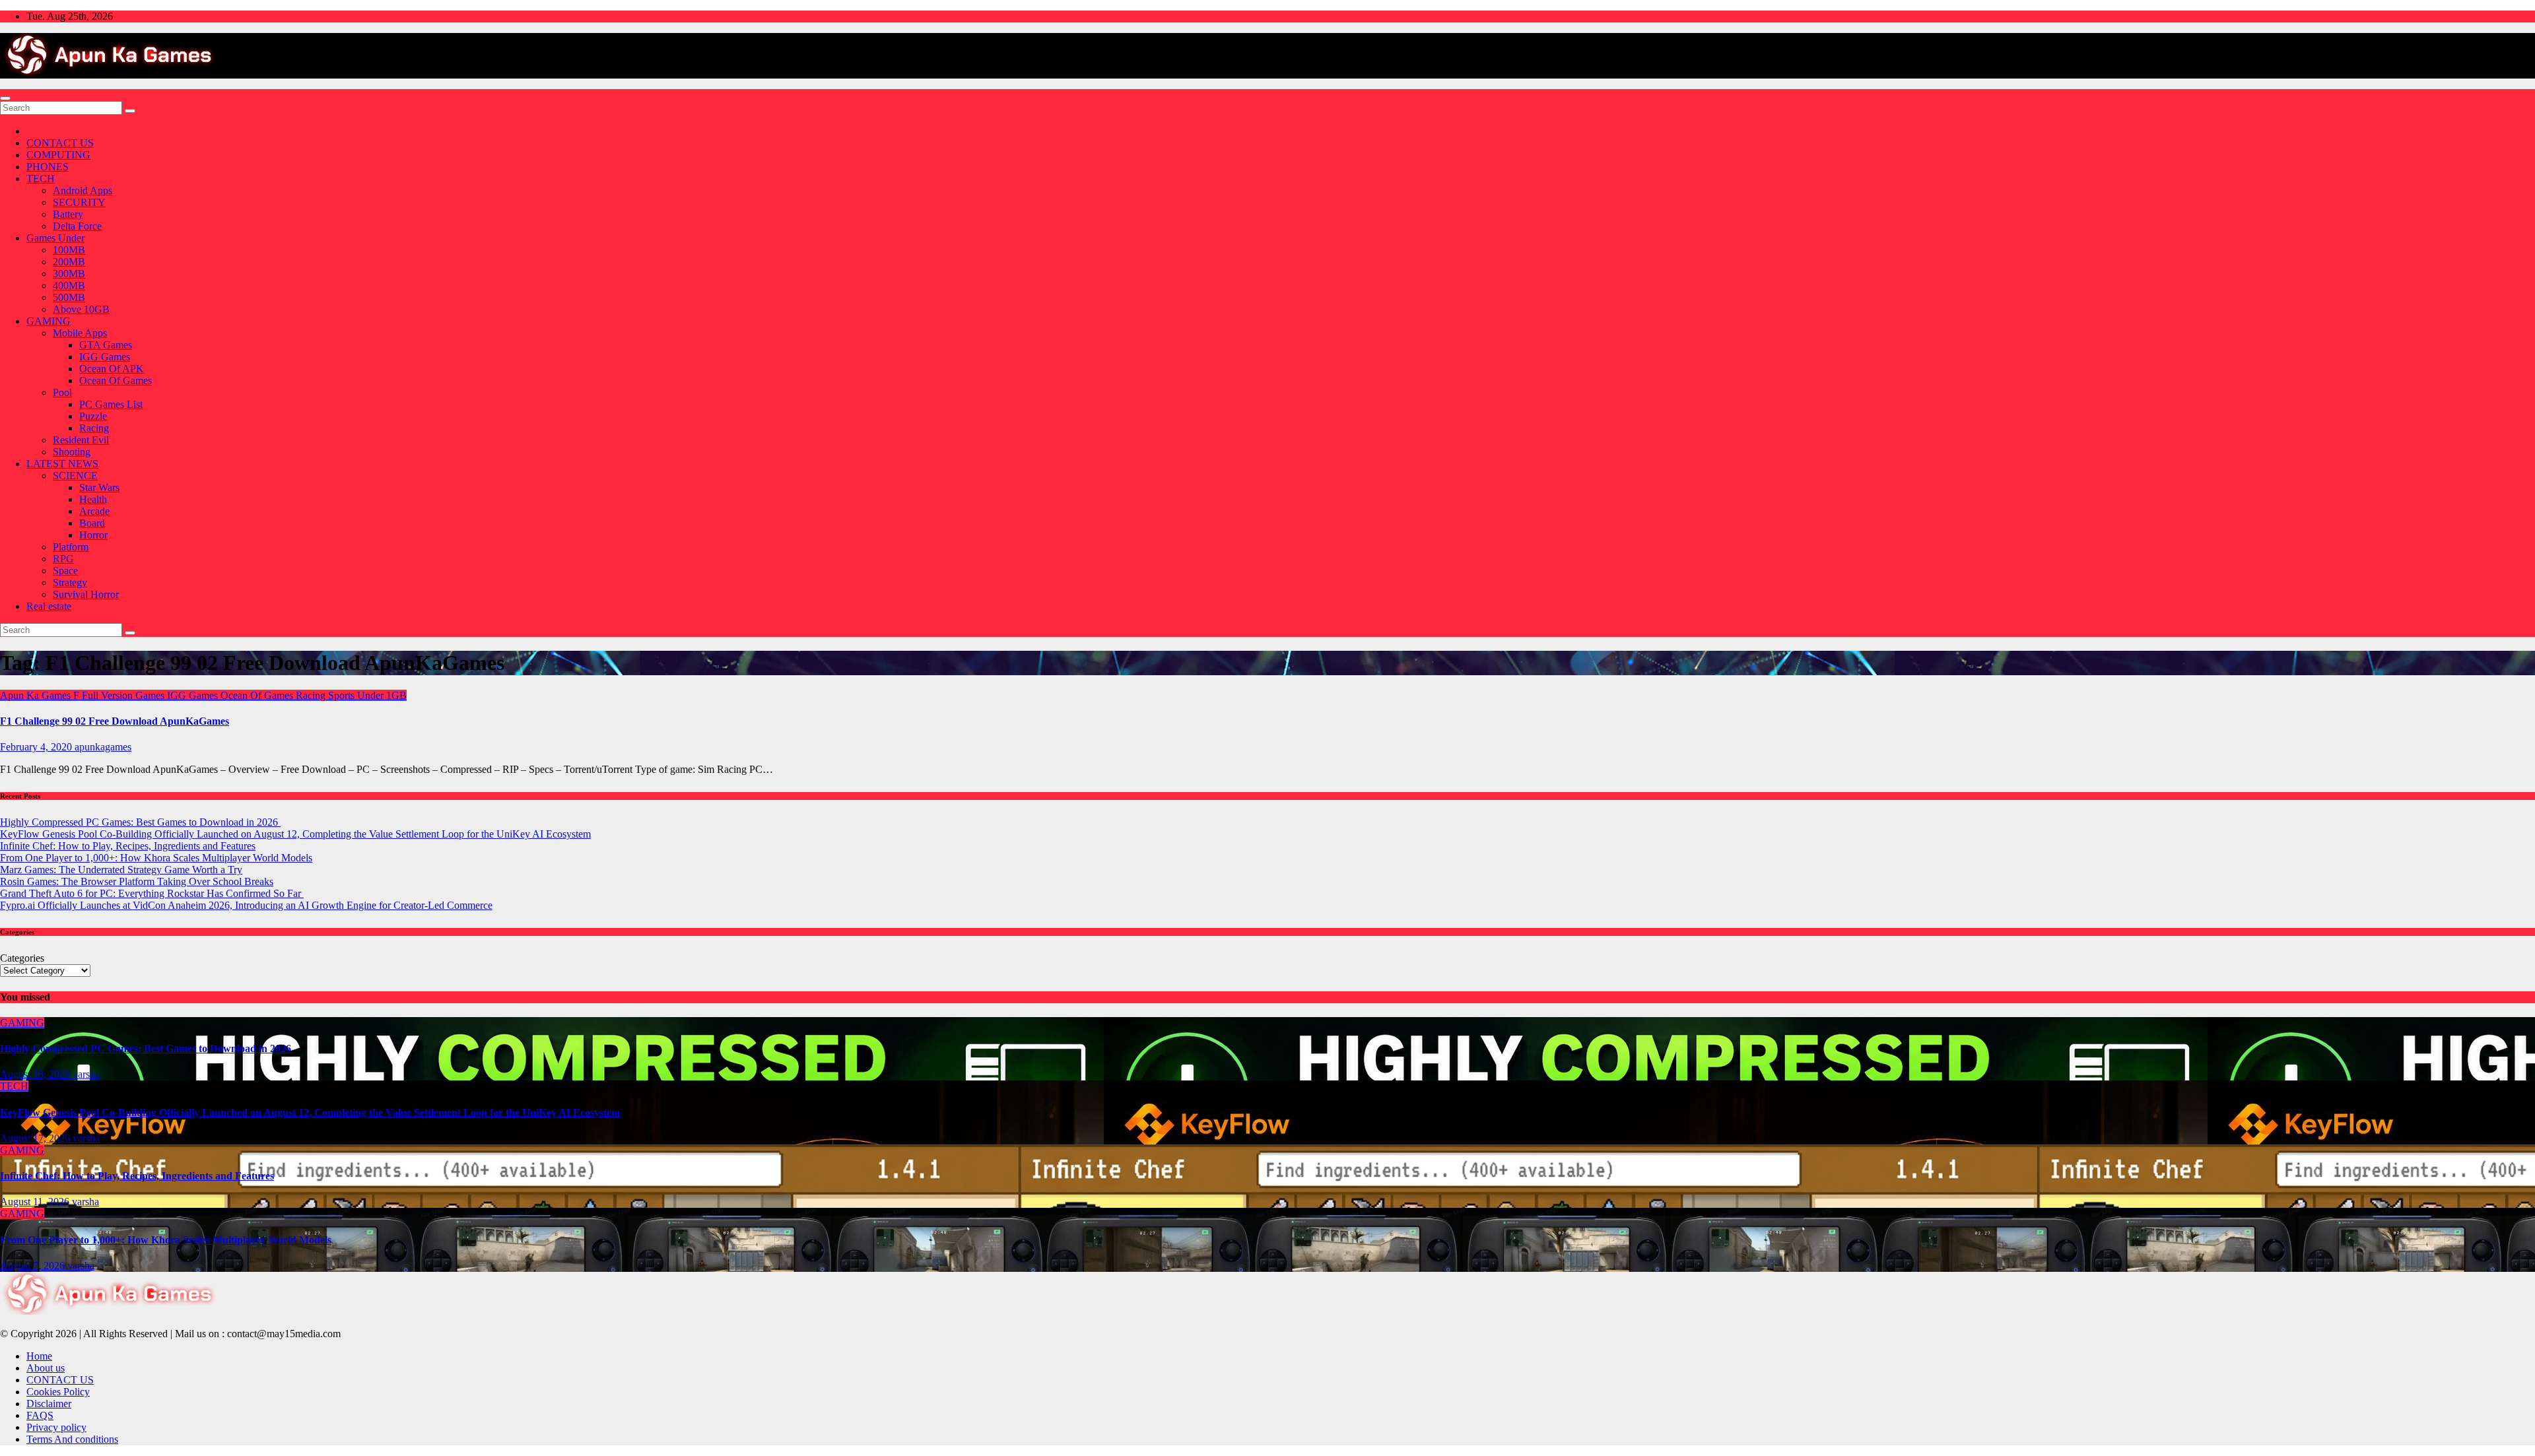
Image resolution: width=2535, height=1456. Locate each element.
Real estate (49, 606)
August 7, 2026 (34, 1266)
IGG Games (105, 357)
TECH (41, 179)
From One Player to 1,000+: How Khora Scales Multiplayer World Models (156, 858)
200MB (69, 262)
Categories (22, 958)
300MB (69, 274)
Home (39, 1356)
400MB (69, 285)
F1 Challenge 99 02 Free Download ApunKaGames (115, 721)
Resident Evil (81, 440)
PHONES (48, 167)
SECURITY (79, 202)
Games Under (55, 238)
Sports (343, 695)
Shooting (72, 452)
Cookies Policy (58, 1392)
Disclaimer (49, 1404)
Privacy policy (56, 1427)
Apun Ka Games (37, 695)
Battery (68, 214)
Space (65, 571)
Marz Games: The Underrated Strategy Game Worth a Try (121, 870)
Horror (93, 535)
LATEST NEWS (62, 464)
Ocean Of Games (116, 381)
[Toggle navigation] (5, 98)
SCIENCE (75, 476)
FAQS (40, 1415)
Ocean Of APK (112, 369)
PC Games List (111, 404)
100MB (69, 250)
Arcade (94, 511)
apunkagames (103, 747)
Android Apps (83, 190)
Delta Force (77, 226)
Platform (71, 547)
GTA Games (106, 345)
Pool (62, 392)
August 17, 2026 (36, 1138)
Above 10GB (81, 309)
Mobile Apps (80, 333)
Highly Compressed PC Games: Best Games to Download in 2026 (140, 822)
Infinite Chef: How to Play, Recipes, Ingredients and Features (128, 846)
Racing (94, 428)
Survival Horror (86, 594)
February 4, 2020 (37, 747)
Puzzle (93, 416)
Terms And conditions (72, 1439)
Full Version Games (124, 695)
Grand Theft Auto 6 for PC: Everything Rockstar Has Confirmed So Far (152, 893)
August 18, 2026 (36, 1074)
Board (92, 523)
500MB (69, 297)
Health (93, 499)
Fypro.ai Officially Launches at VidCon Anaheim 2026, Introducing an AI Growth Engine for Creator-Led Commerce (246, 905)
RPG (63, 559)
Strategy (70, 582)
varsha (86, 1074)
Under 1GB (382, 695)
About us (46, 1368)
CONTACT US (60, 143)
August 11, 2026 (36, 1202)
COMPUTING (58, 155)
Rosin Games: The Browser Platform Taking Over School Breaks (137, 881)
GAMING (49, 321)
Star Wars (99, 487)
